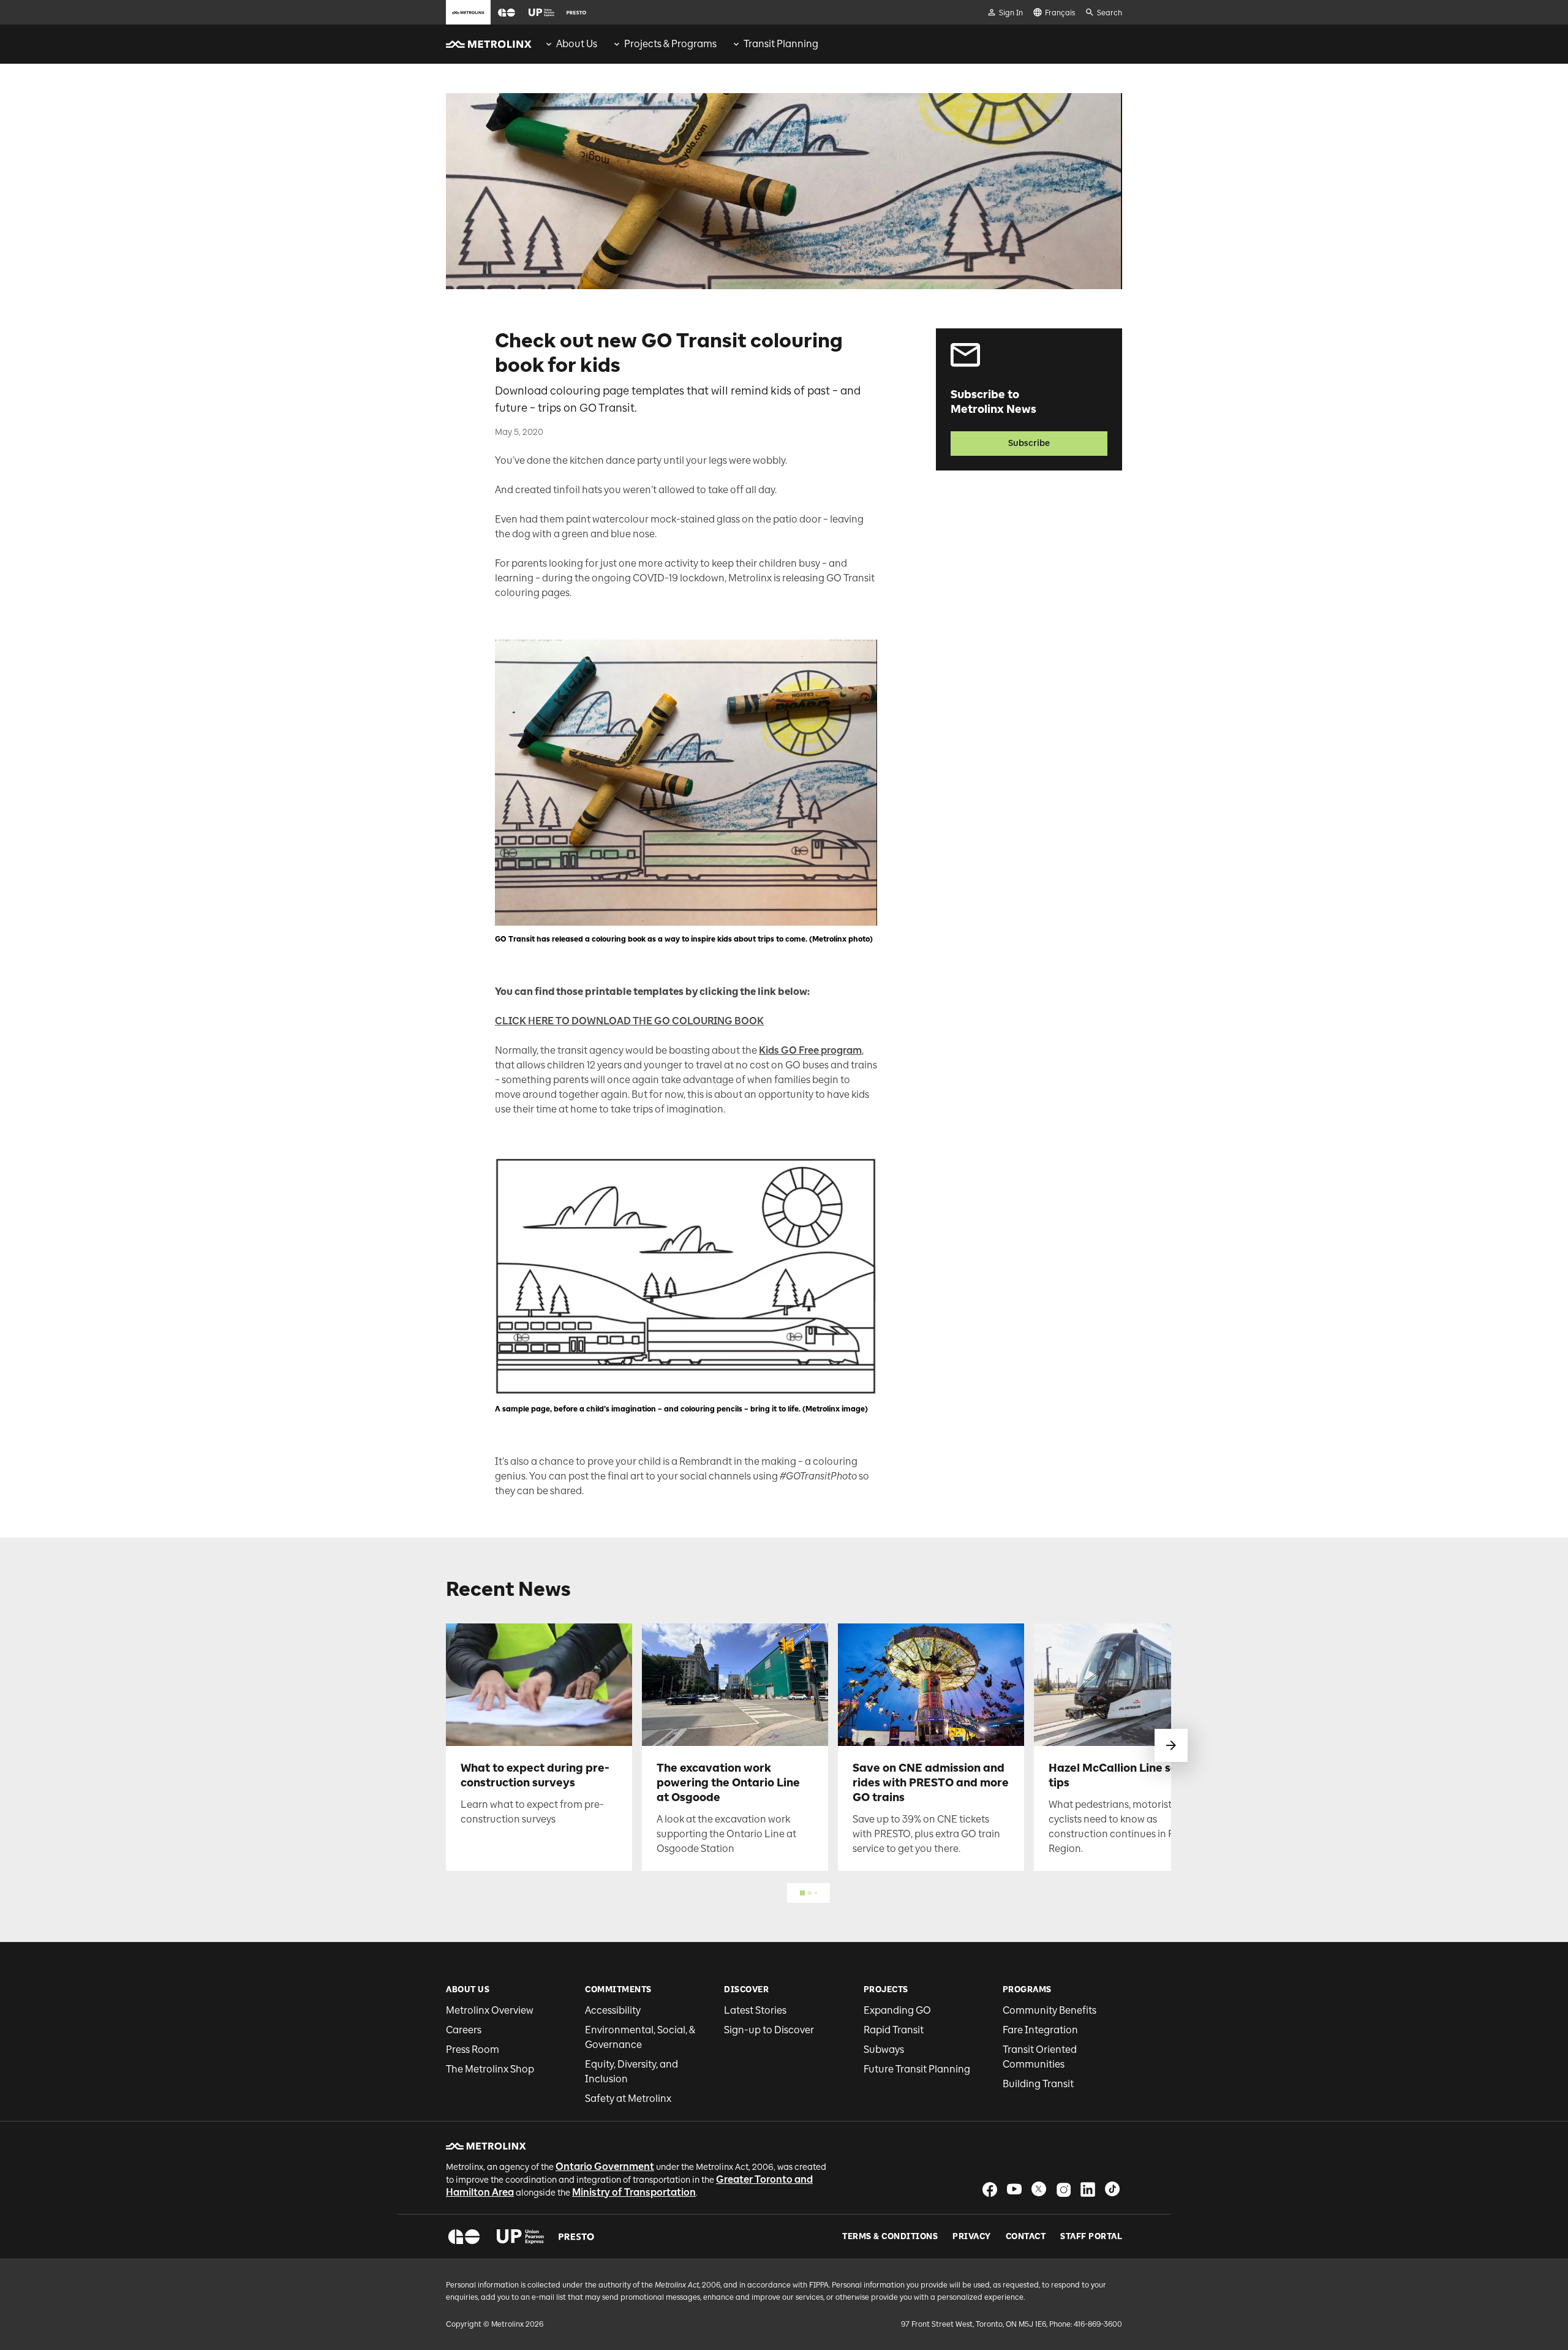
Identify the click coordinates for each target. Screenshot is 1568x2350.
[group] (571, 44)
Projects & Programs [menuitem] (670, 44)
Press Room (473, 2050)
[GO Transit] (464, 2237)
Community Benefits (1050, 2010)
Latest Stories (755, 2010)
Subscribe (1029, 443)
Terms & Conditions (890, 2237)
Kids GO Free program (810, 1050)
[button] (507, 13)
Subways (884, 2050)
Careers (464, 2030)
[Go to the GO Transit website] (507, 12)
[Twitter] (1039, 2189)
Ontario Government (605, 2167)
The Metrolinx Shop (490, 2069)
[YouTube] (1014, 2189)
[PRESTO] (577, 2237)
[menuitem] (571, 44)
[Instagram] (1063, 2189)
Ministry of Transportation (634, 2192)
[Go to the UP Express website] (541, 12)
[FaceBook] (990, 2189)
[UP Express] (520, 2237)
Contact (1026, 2237)
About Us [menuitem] (577, 44)
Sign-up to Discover (769, 2030)
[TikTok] (1112, 2189)
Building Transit (1038, 2084)
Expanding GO (897, 2010)
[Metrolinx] (486, 2146)
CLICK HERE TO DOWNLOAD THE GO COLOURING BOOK (629, 1021)
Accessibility (613, 2010)
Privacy (972, 2237)
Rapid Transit (894, 2030)
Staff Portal (1091, 2237)
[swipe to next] (1171, 1745)
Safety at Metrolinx (628, 2099)
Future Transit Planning (917, 2069)
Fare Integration (1040, 2030)
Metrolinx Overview (490, 2010)
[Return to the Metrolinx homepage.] (489, 44)
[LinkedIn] (1088, 2189)
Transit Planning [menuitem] (781, 44)
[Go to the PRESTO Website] (576, 12)
